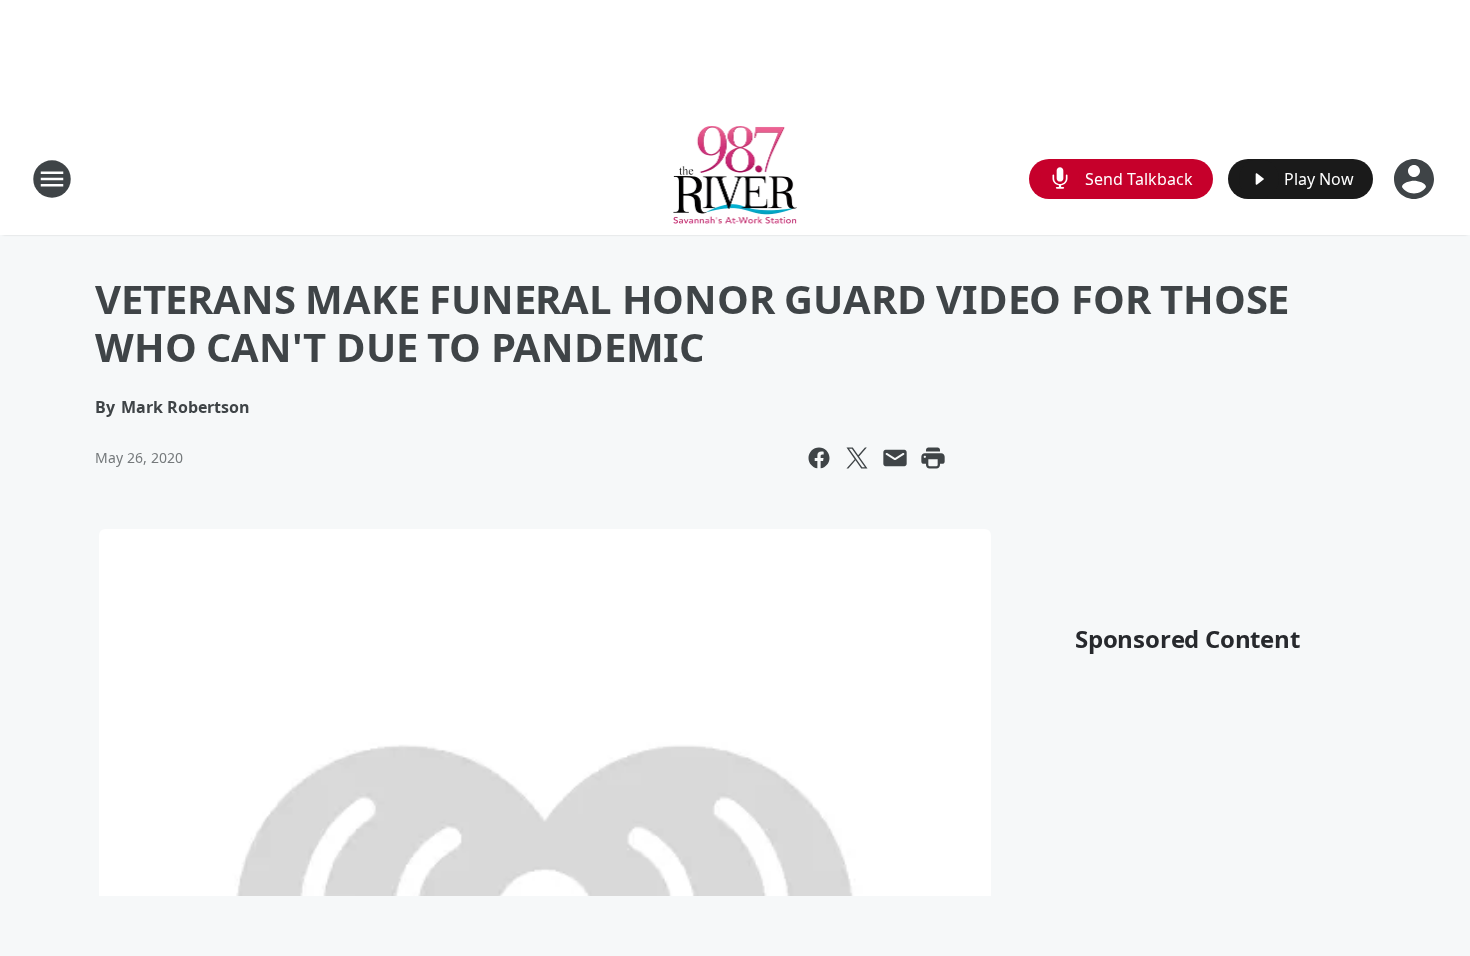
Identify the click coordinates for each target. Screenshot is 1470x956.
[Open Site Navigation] (52, 179)
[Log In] (1416, 179)
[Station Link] (735, 178)
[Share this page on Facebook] (819, 458)
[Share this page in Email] (895, 458)
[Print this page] (933, 458)
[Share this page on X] (857, 458)
